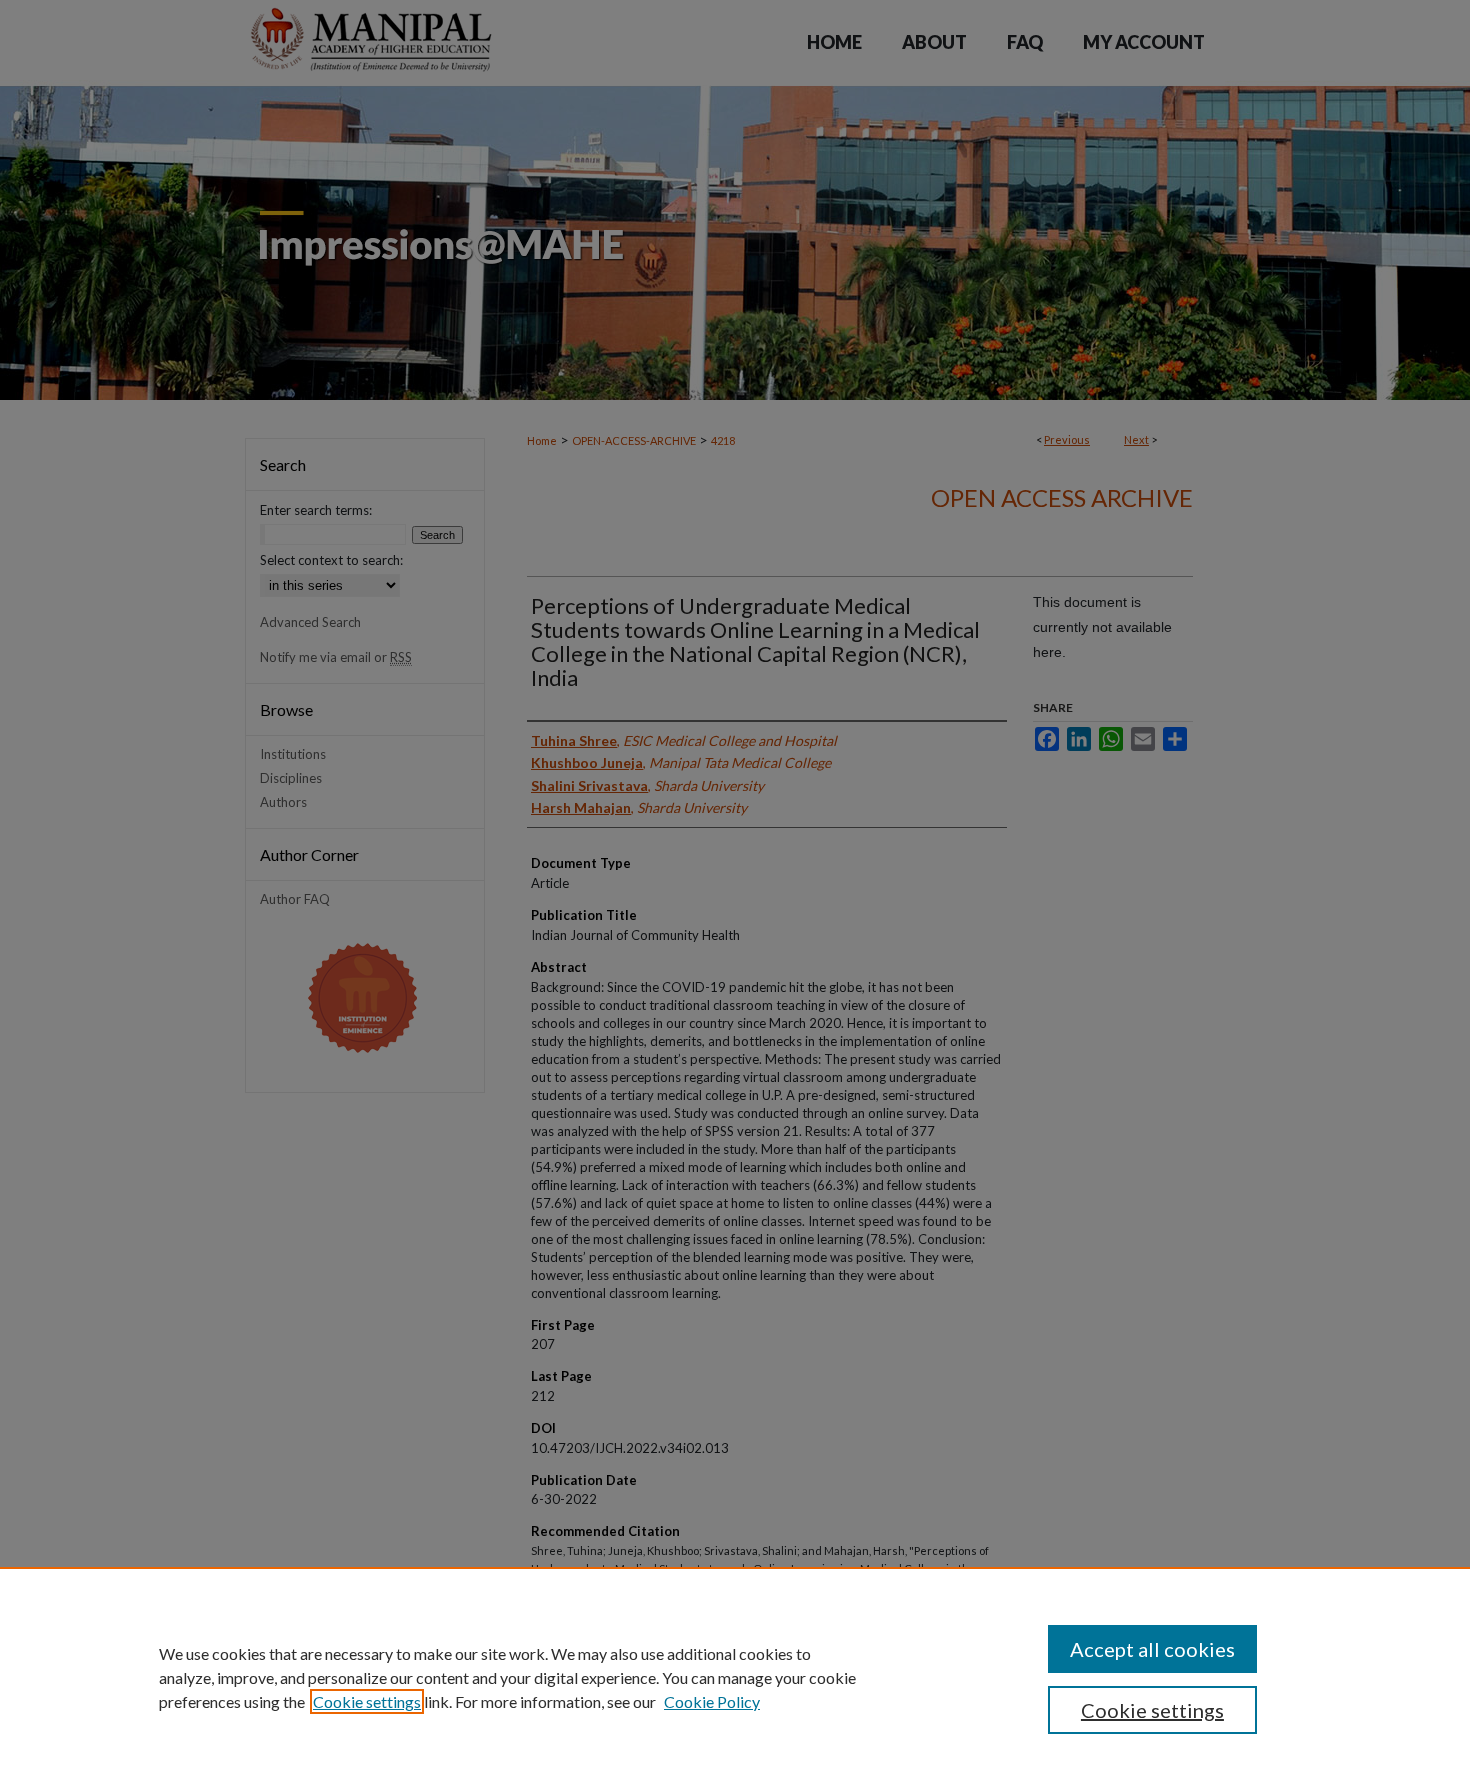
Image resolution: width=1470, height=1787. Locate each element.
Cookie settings (367, 1701)
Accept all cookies (1152, 1649)
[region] (735, 1677)
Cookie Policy (712, 1701)
